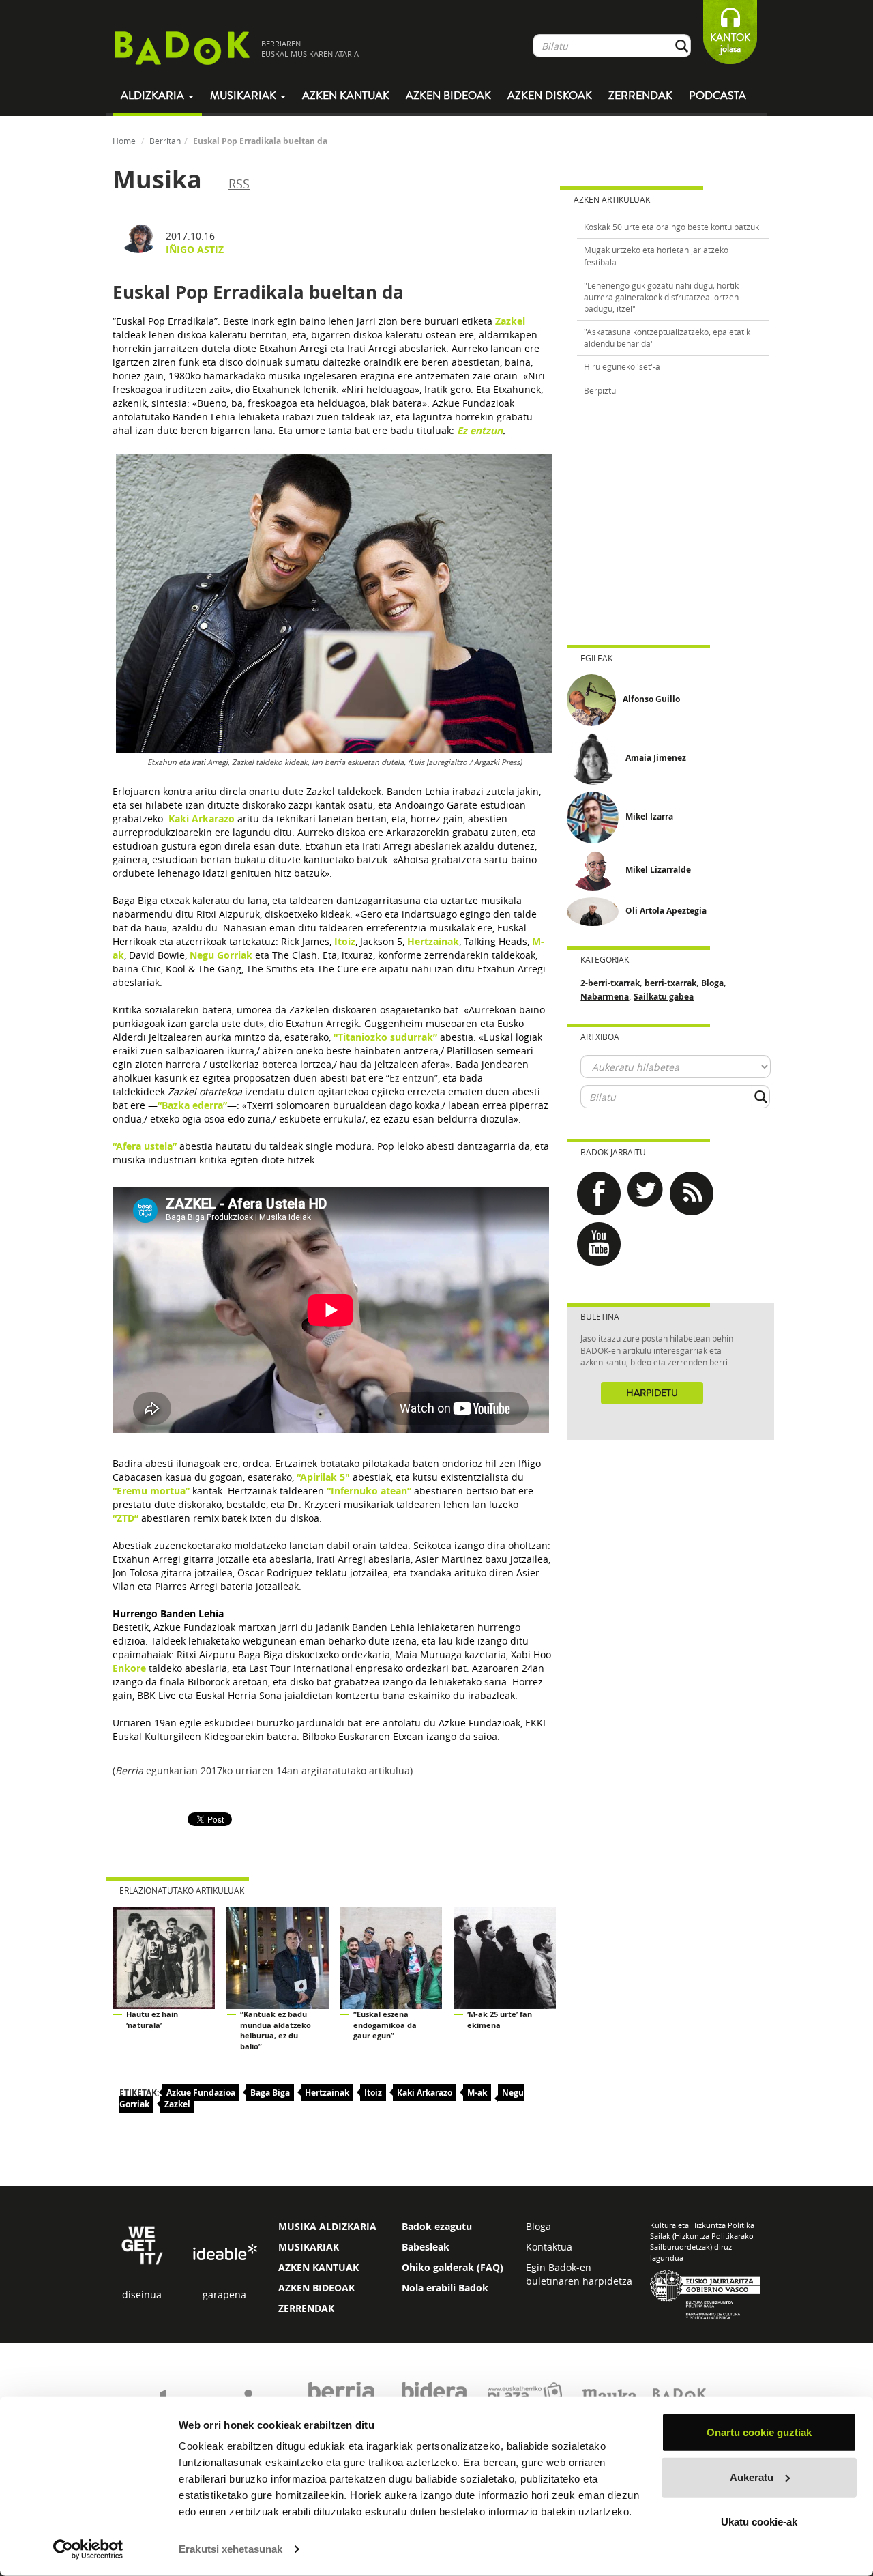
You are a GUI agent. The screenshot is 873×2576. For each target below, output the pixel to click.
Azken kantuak (346, 96)
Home (124, 141)
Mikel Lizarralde (658, 870)
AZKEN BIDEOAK (316, 2288)
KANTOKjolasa (730, 43)
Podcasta (717, 96)
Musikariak (245, 96)
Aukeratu (752, 2477)
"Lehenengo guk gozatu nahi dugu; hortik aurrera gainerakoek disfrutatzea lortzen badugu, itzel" (661, 297)
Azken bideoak (448, 96)
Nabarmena (605, 997)
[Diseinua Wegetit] (142, 2244)
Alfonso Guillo (651, 699)
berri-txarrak (670, 983)
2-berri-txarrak (610, 983)
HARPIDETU (652, 1393)
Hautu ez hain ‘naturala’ (152, 2020)
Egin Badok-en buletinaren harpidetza (579, 2274)
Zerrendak (640, 96)
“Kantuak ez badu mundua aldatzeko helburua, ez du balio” (276, 2030)
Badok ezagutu (437, 2226)
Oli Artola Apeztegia (666, 911)
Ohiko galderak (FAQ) (453, 2267)
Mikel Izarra (649, 816)
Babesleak (426, 2247)
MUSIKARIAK (309, 2247)
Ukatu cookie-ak (759, 2522)
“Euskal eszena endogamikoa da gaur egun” (385, 2025)
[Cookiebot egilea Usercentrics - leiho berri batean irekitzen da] (88, 2549)
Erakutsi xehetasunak (231, 2549)
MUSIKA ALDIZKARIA (327, 2226)
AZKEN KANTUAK (319, 2267)
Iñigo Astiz (195, 249)
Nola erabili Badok (445, 2288)
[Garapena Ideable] (224, 2253)
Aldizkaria (154, 96)
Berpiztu (600, 390)
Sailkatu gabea (664, 997)
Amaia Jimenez (656, 758)
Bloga (712, 983)
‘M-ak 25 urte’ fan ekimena (500, 2020)
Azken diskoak (550, 96)
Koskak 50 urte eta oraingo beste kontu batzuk (671, 227)
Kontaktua (549, 2247)
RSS (239, 184)
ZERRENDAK (306, 2308)
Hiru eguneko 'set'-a (622, 366)
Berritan (165, 141)
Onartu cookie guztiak (759, 2432)
